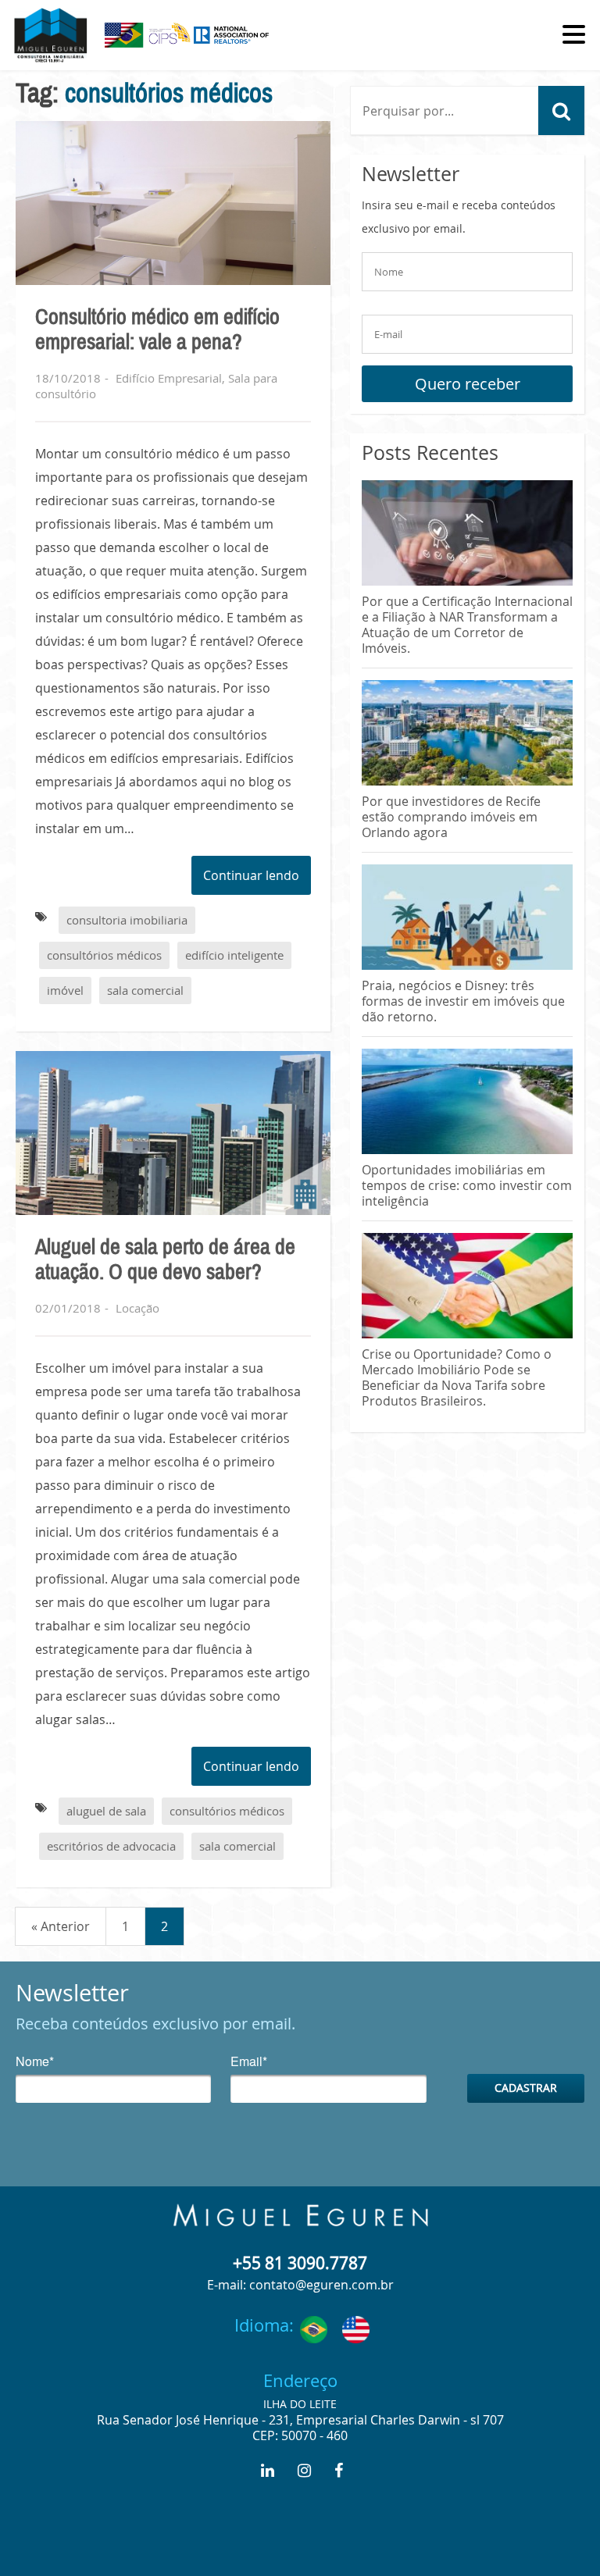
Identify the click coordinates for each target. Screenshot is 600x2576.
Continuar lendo (251, 875)
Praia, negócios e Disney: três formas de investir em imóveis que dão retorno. (463, 1001)
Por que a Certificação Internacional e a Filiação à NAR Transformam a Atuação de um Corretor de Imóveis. (467, 625)
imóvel (65, 990)
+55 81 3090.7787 (300, 2263)
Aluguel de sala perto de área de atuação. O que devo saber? (165, 1259)
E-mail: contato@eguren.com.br (300, 2285)
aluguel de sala (106, 1811)
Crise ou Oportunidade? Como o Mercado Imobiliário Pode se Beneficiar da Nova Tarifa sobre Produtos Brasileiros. (457, 1377)
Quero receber (468, 384)
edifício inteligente (234, 955)
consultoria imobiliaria (127, 920)
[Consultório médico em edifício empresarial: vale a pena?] (173, 203)
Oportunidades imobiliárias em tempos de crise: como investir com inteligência (467, 1185)
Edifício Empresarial (169, 378)
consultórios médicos (104, 955)
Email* (249, 2063)
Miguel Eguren (300, 2215)
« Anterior (61, 1926)
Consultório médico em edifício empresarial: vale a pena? (157, 330)
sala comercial (145, 990)
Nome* (35, 2063)
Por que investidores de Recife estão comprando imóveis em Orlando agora (451, 817)
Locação (137, 1308)
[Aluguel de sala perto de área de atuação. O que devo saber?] (173, 1133)
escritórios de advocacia (111, 1846)
